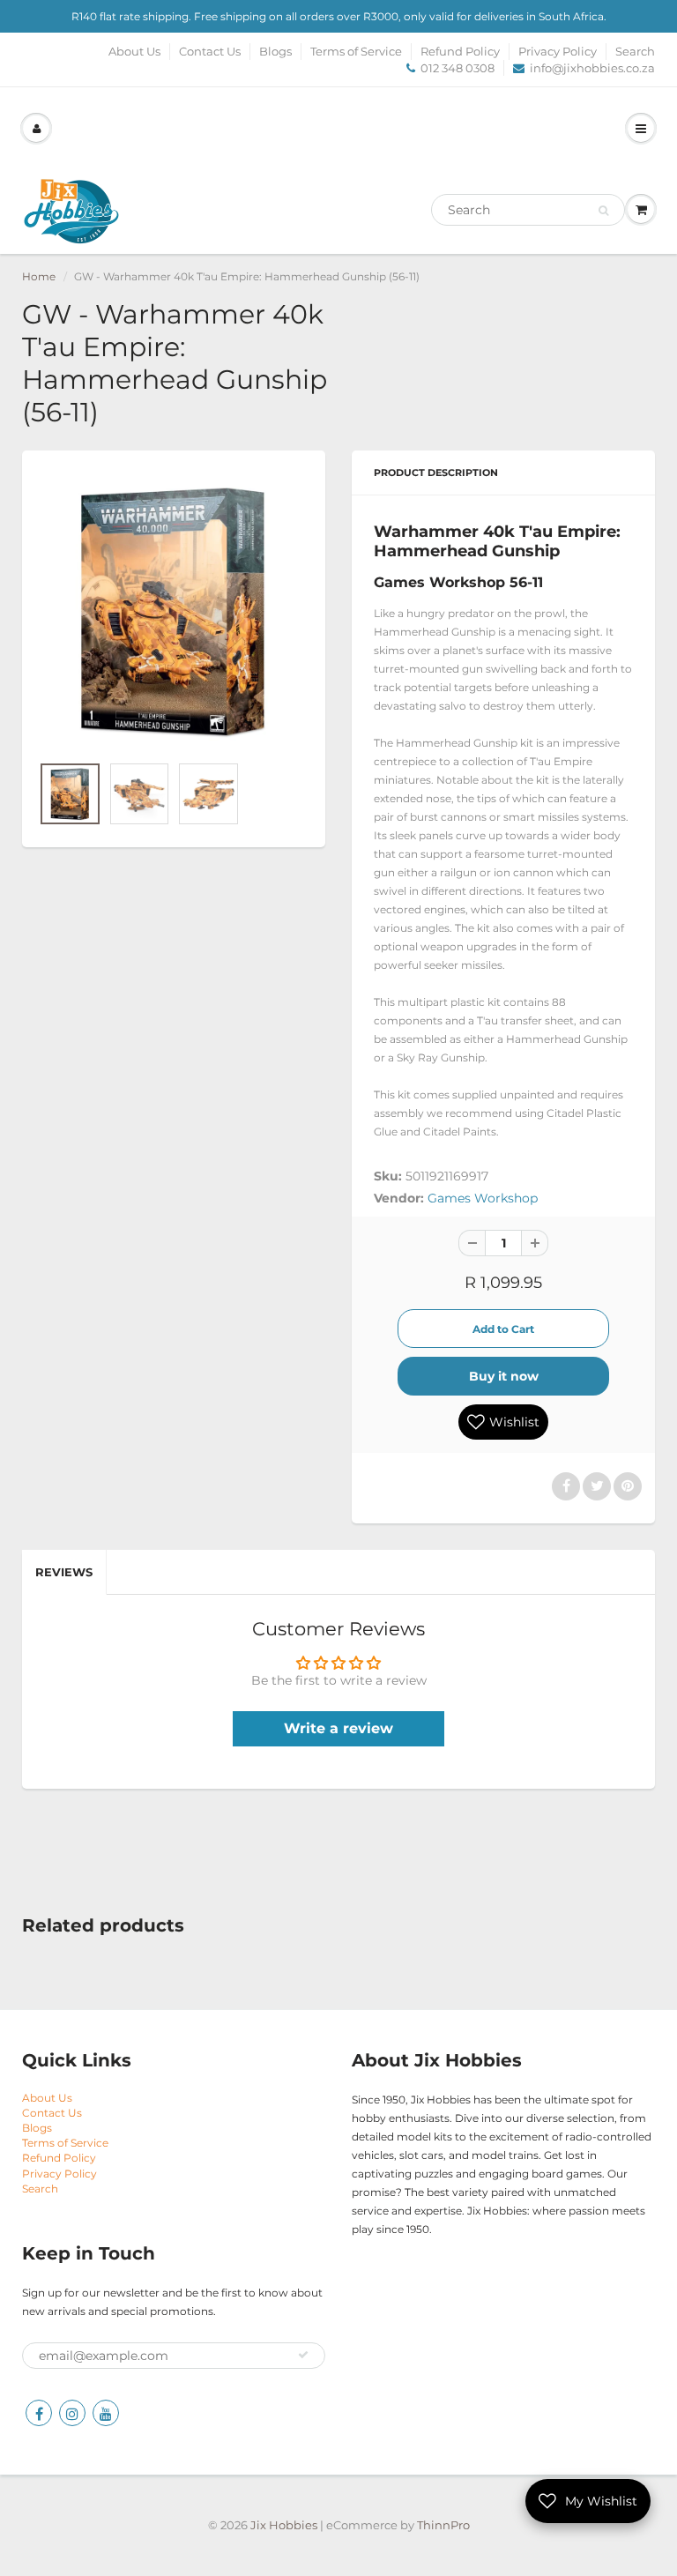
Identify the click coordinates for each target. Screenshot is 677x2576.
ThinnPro (443, 2525)
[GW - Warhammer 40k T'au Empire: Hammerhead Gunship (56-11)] (174, 611)
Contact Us (210, 51)
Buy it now (504, 1376)
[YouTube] (106, 2413)
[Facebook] (39, 2413)
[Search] (603, 211)
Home (39, 276)
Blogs (275, 51)
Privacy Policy (558, 51)
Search (635, 51)
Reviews (64, 1572)
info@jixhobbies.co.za (592, 68)
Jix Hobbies (284, 2525)
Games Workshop (483, 1198)
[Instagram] (72, 2413)
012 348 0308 (458, 68)
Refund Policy (460, 51)
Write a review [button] (338, 1728)
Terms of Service (356, 51)
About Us (134, 51)
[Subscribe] (303, 2355)
